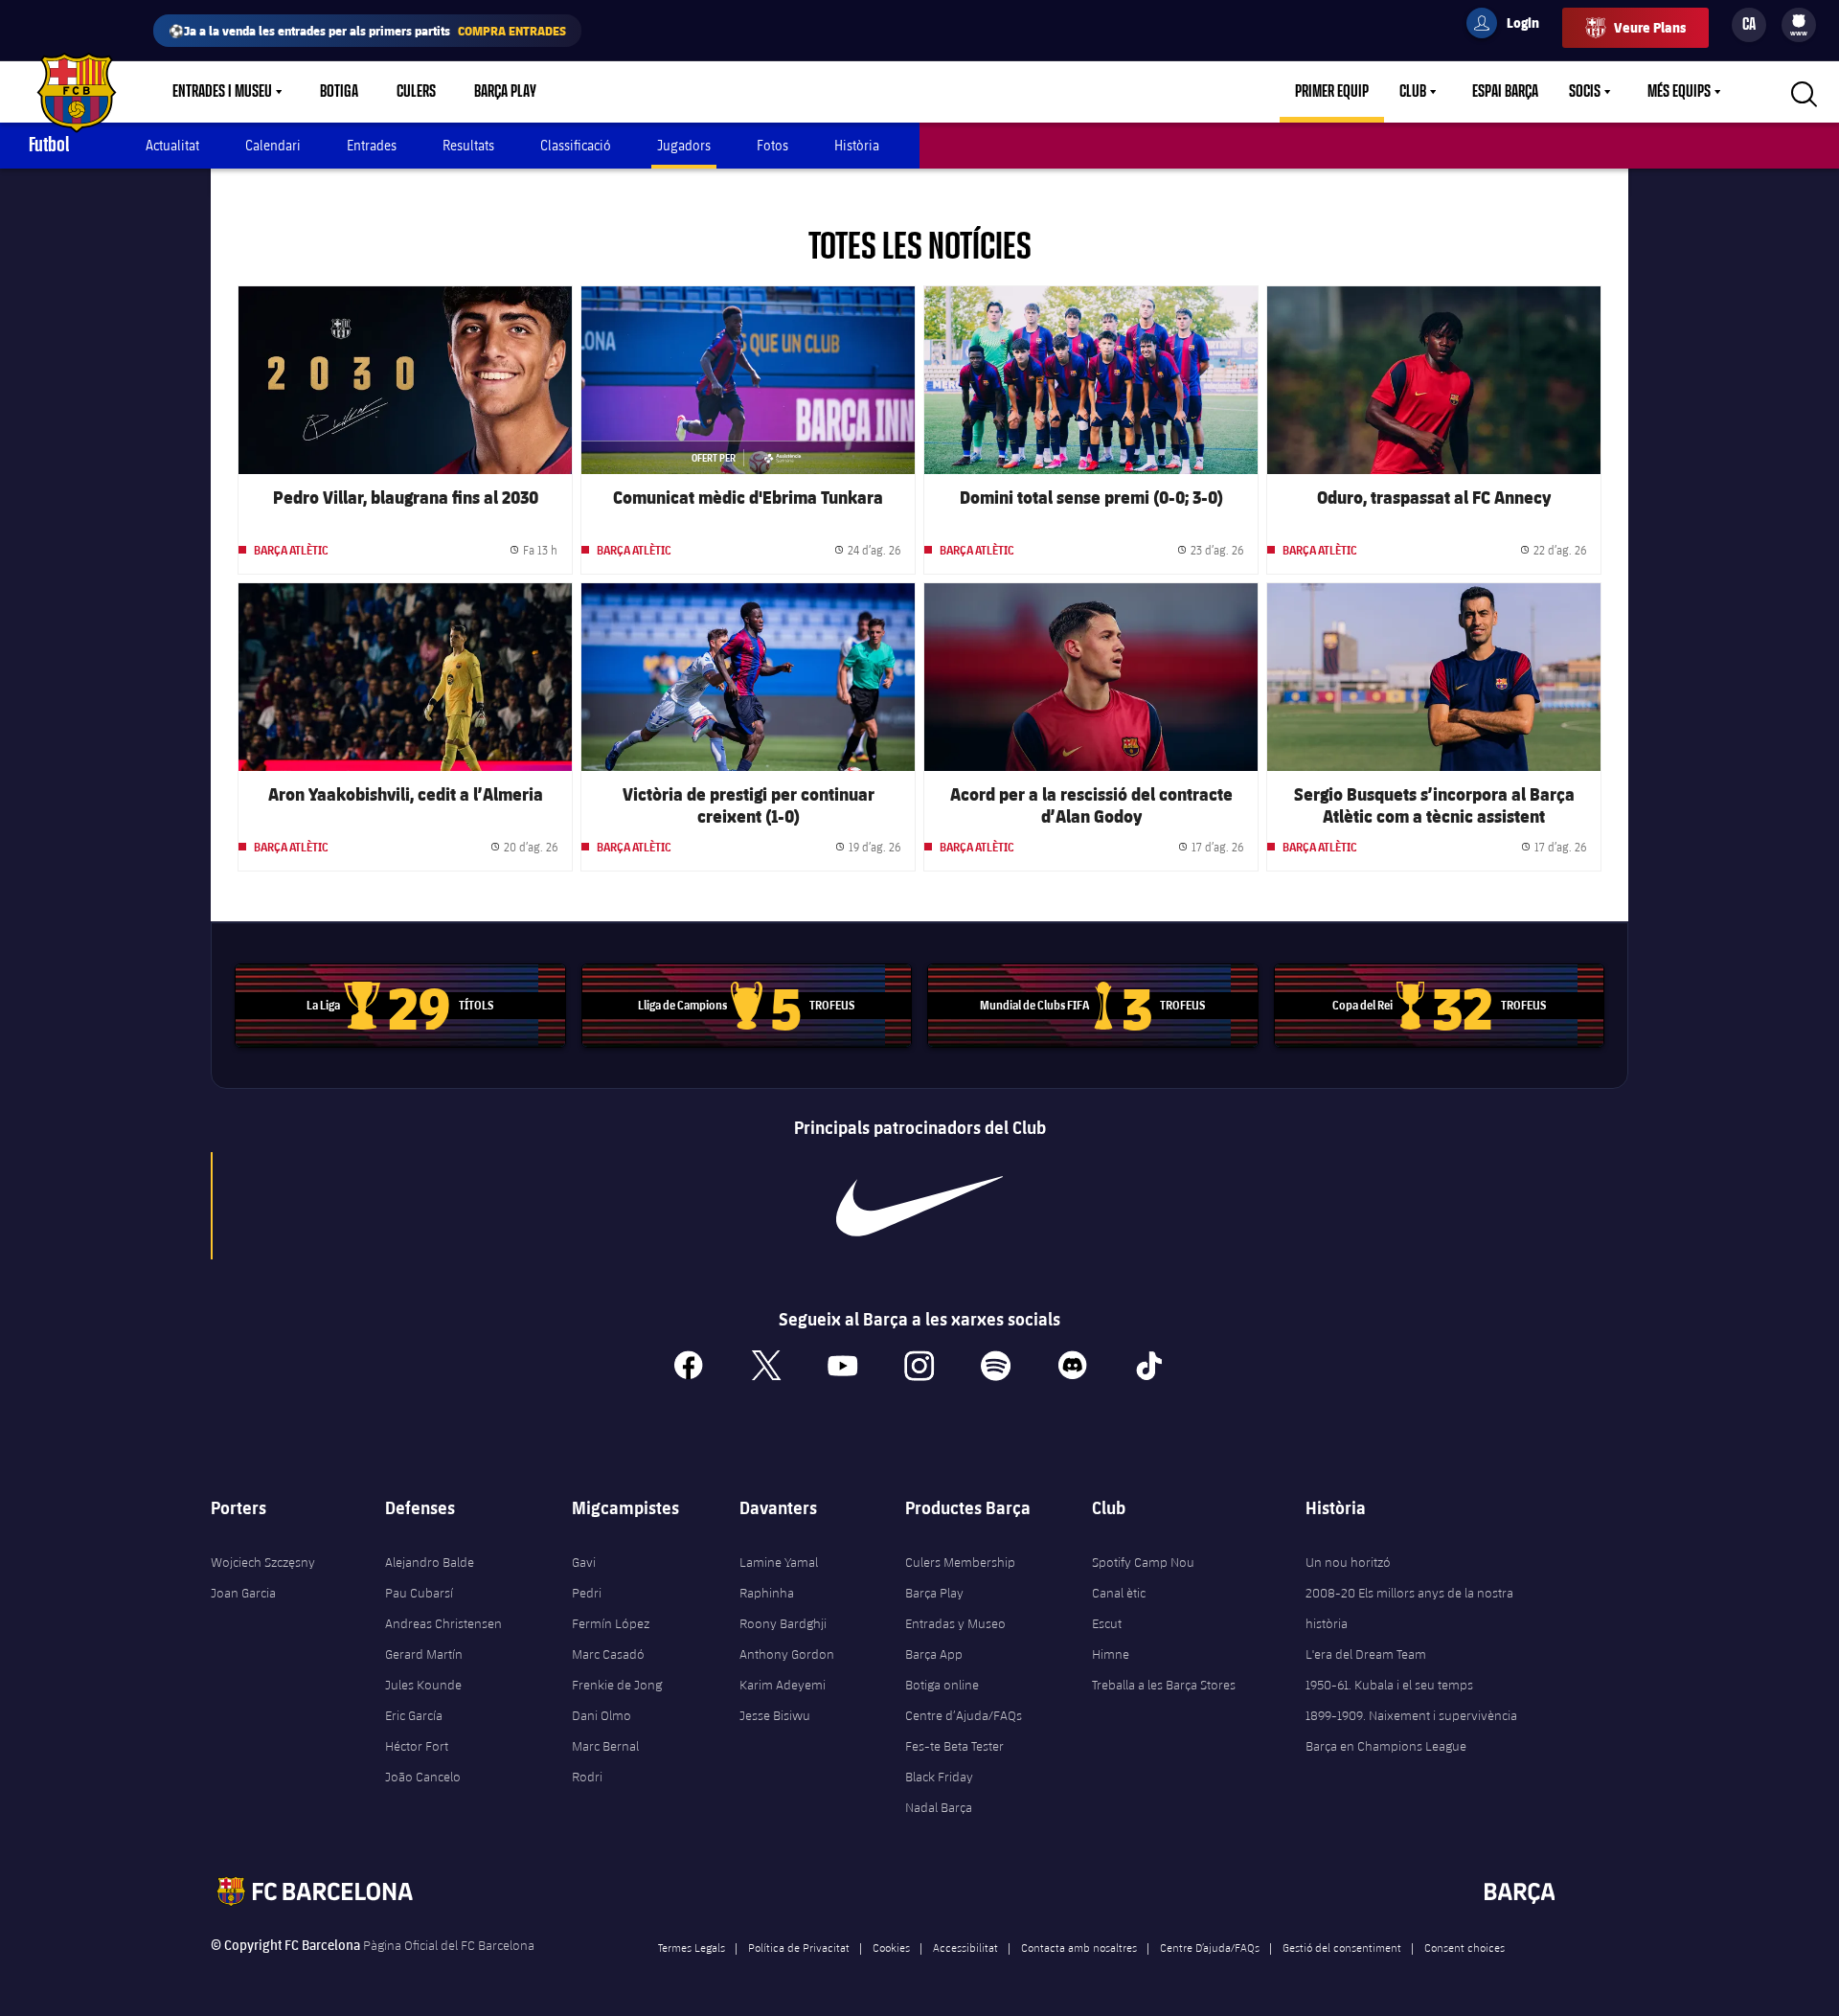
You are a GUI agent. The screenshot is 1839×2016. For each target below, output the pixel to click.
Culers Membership (960, 1562)
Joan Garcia (243, 1593)
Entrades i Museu (222, 92)
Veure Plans (1650, 27)
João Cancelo (423, 1777)
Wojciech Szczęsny (263, 1562)
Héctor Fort (417, 1746)
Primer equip (1332, 92)
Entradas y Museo (955, 1623)
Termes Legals (692, 1947)
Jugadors (684, 145)
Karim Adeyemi (783, 1685)
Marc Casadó (608, 1654)
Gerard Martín (424, 1654)
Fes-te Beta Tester (954, 1746)
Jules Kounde (423, 1685)
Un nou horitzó (1348, 1562)
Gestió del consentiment (1342, 1947)
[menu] (1799, 25)
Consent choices (1464, 1947)
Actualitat (172, 145)
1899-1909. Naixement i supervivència (1411, 1715)
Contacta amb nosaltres (1079, 1947)
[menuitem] (1799, 21)
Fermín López (611, 1623)
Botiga (339, 92)
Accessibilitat (965, 1947)
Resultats (468, 145)
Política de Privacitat (799, 1947)
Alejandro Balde (430, 1562)
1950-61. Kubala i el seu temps (1389, 1685)
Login (1510, 26)
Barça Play (505, 92)
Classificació (576, 145)
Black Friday (939, 1777)
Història (857, 145)
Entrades (372, 145)
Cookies (891, 1947)
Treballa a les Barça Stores (1164, 1685)
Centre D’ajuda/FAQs (1210, 1947)
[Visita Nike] (919, 1206)
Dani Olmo (602, 1715)
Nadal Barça (939, 1807)
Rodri (587, 1777)
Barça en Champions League (1386, 1746)
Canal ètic (1119, 1593)
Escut (1107, 1623)
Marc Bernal (605, 1746)
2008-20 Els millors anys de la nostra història (1409, 1608)
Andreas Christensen (443, 1623)
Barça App (934, 1654)
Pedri (587, 1593)
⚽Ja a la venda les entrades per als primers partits (367, 30)
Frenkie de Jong (617, 1685)
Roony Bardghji (783, 1623)
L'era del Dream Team (1366, 1654)
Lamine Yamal (779, 1562)
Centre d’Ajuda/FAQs (964, 1715)
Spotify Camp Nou (1143, 1562)
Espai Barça (1505, 92)
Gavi (584, 1562)
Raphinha (767, 1593)
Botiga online (942, 1685)
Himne (1111, 1654)
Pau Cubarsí (419, 1593)
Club (1413, 92)
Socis (1585, 92)
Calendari (273, 145)
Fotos (772, 145)
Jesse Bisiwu (775, 1715)
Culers (416, 92)
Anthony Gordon (787, 1654)
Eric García (414, 1715)
